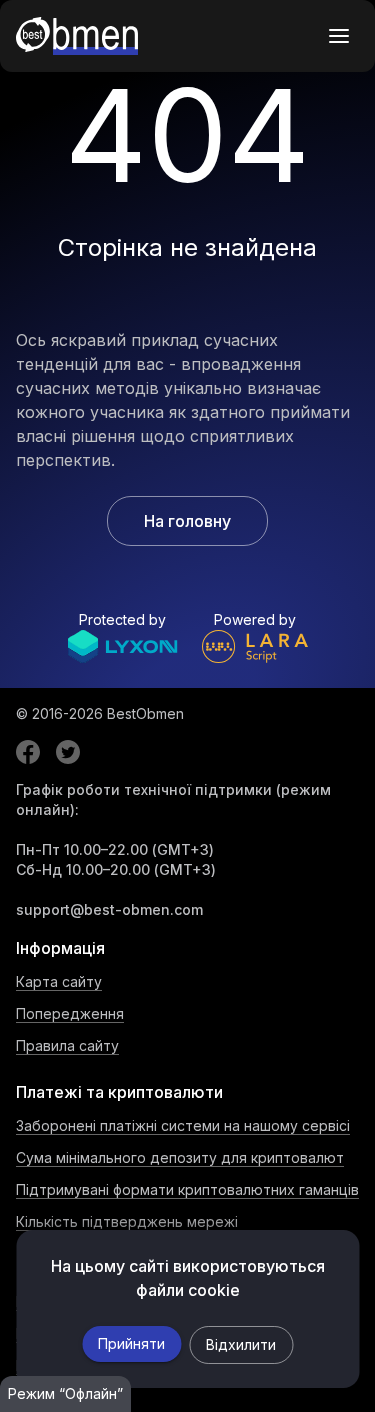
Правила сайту (67, 1045)
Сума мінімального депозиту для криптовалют (180, 1157)
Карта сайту (59, 981)
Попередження (70, 1013)
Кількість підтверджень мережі (127, 1221)
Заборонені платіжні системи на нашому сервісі (183, 1125)
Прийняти (131, 1343)
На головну (187, 521)
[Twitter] (68, 752)
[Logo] (77, 36)
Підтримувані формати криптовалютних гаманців (187, 1189)
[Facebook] (28, 752)
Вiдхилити (241, 1344)
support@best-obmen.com (109, 909)
